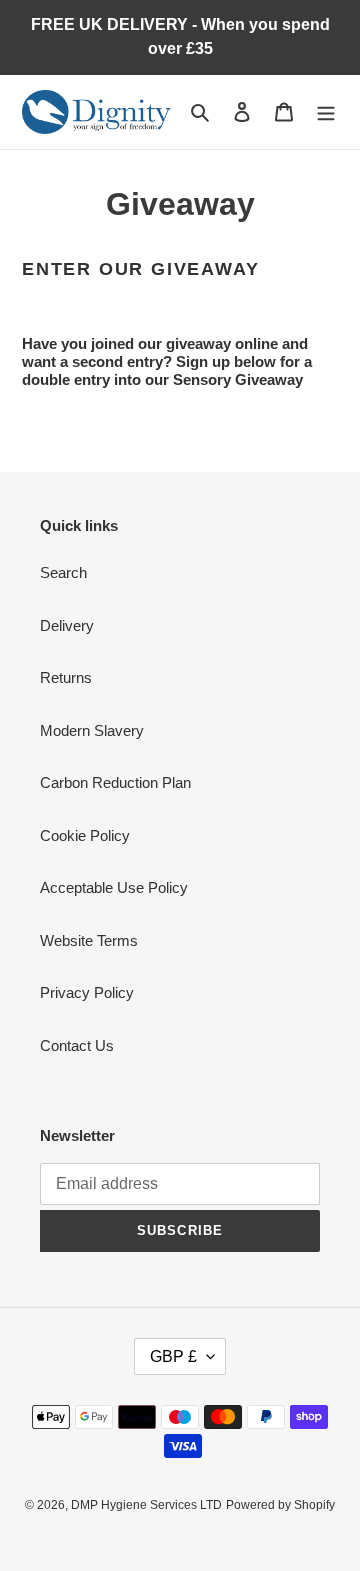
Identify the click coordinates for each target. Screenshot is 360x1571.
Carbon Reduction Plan (115, 782)
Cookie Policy (85, 835)
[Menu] (326, 112)
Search (63, 572)
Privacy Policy (87, 992)
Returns (66, 677)
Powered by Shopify (280, 1505)
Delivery (67, 625)
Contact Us (77, 1045)
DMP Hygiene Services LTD (146, 1505)
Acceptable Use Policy (114, 887)
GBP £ (173, 1356)
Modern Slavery (92, 730)
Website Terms (89, 940)
